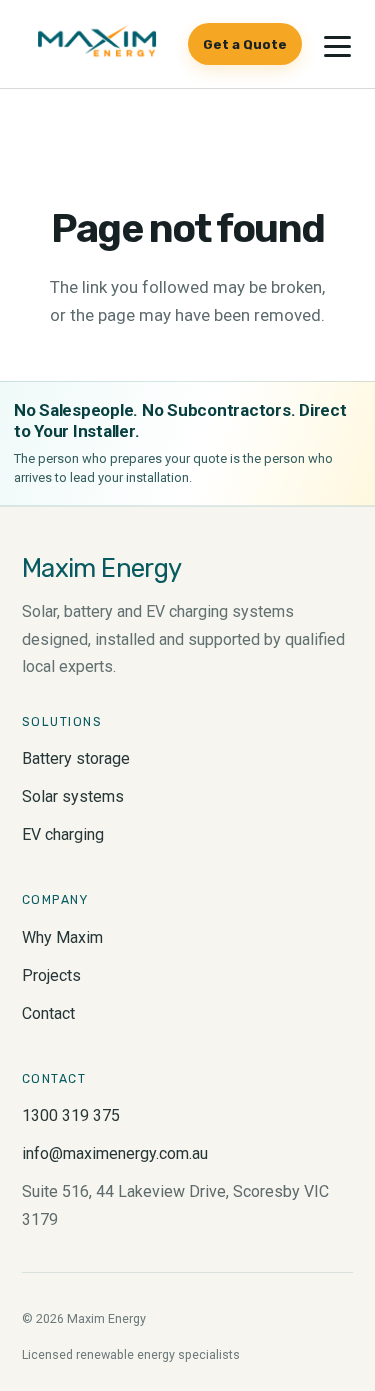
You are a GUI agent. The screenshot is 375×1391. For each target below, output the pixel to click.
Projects (51, 975)
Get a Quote (245, 44)
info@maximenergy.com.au (115, 1153)
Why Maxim (62, 937)
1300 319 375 (71, 1115)
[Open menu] (337, 46)
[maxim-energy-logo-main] (96, 44)
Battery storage (76, 758)
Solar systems (73, 796)
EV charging (63, 834)
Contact (48, 1013)
